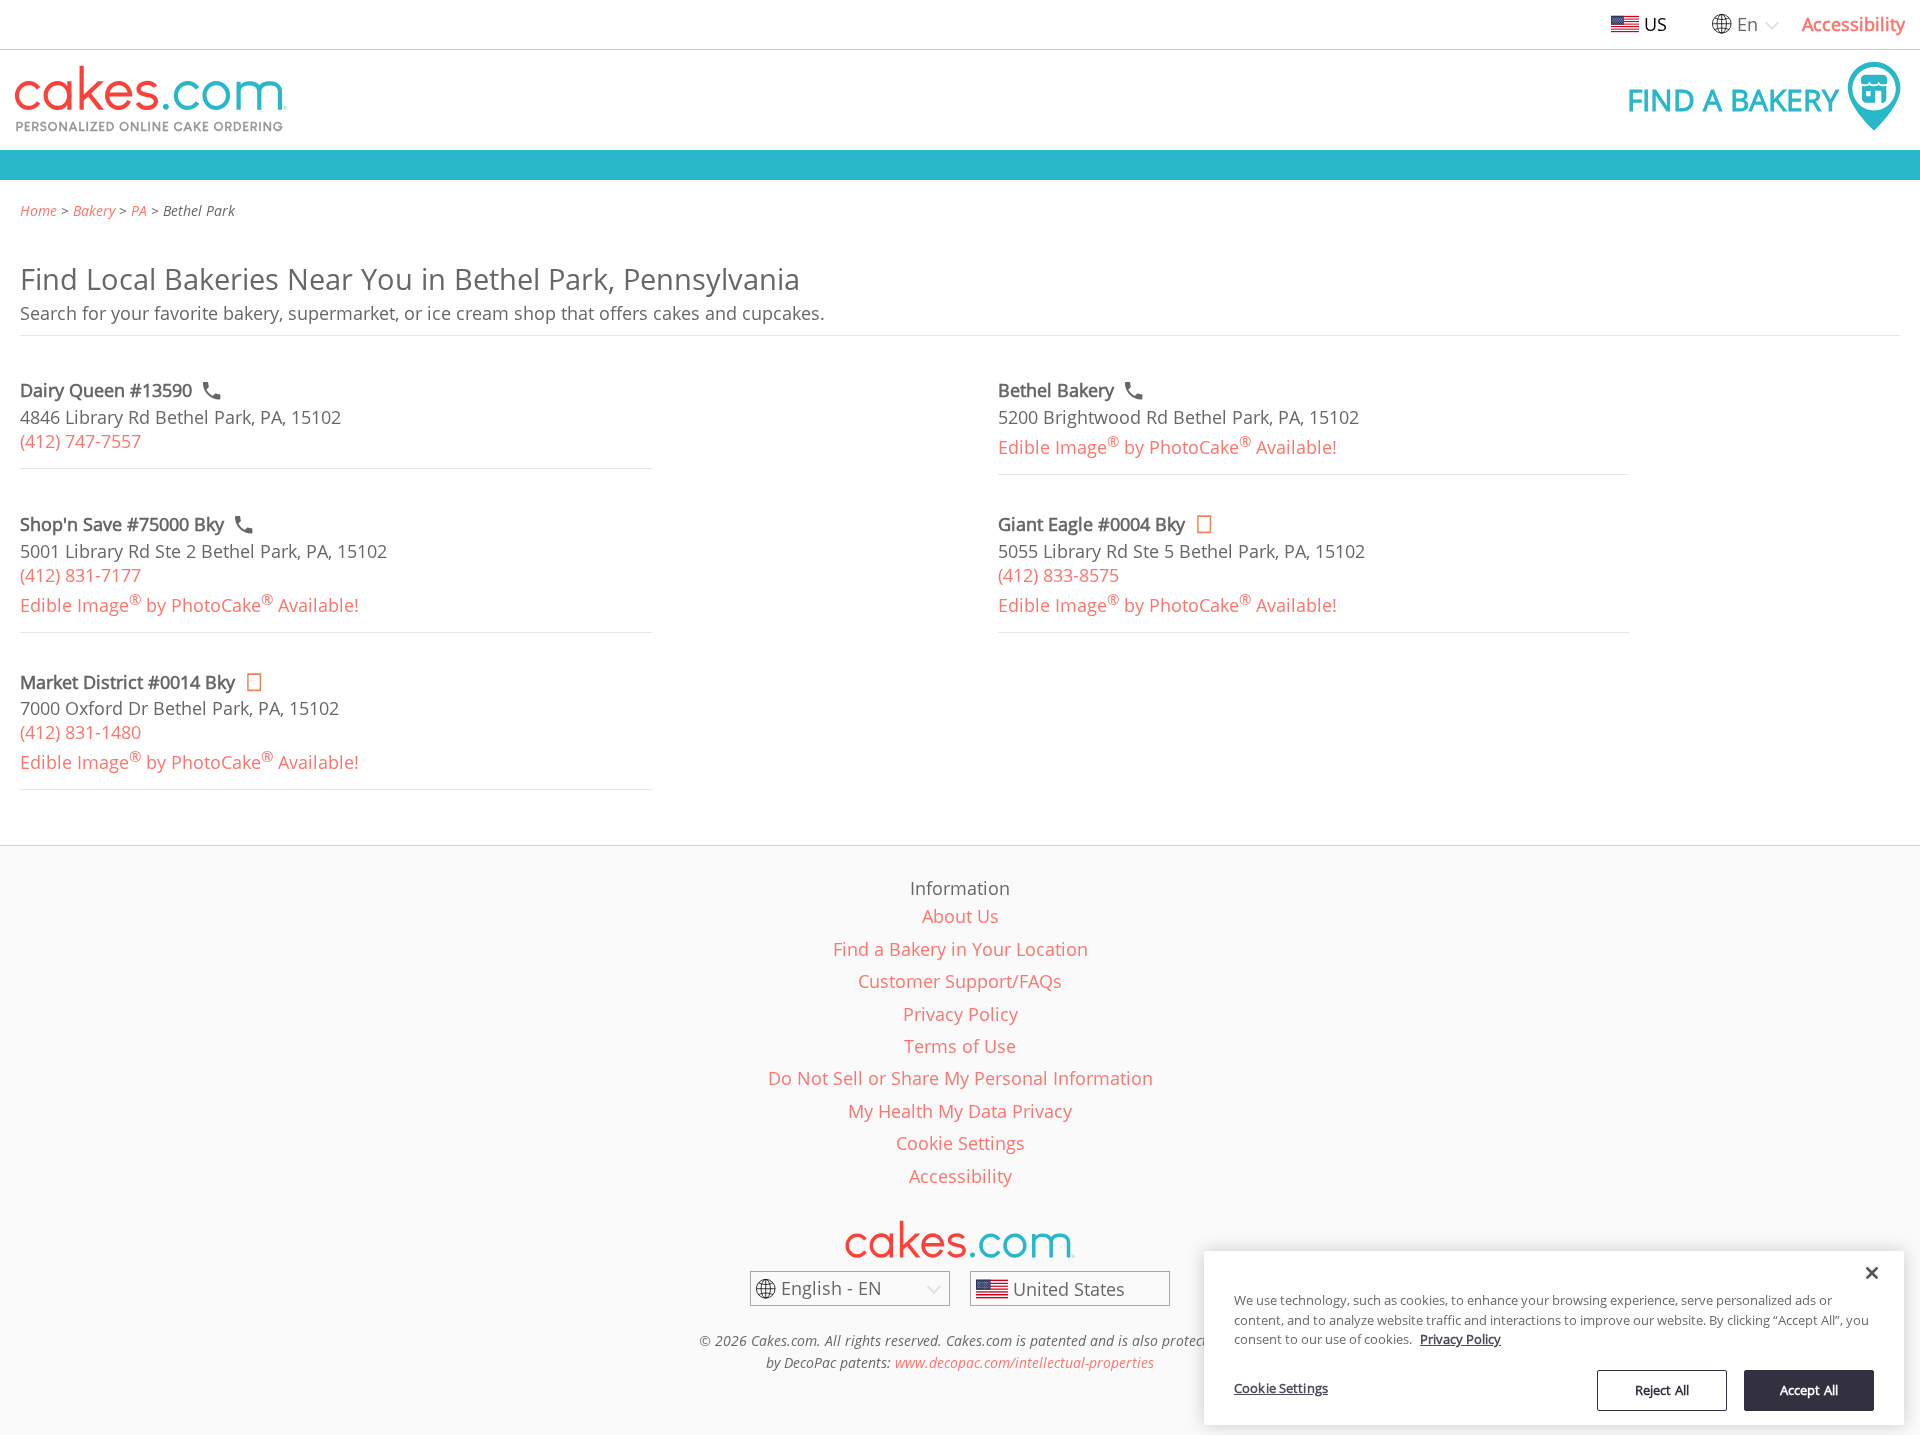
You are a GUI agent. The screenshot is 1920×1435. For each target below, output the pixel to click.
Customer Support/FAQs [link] (960, 981)
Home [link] (38, 210)
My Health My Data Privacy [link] (960, 1111)
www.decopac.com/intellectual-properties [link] (1024, 1362)
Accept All (1809, 1389)
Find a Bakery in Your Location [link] (960, 949)
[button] (151, 100)
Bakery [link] (94, 210)
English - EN (831, 1288)
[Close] (1872, 1273)
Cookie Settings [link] (960, 1143)
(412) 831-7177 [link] (80, 575)
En (1747, 24)
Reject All (1662, 1389)
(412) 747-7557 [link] (80, 441)
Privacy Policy (1460, 1339)
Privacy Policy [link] (960, 1014)
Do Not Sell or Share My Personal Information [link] (960, 1078)
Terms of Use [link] (960, 1046)
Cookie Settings (1281, 1388)
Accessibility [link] (1853, 24)
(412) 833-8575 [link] (1058, 575)
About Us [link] (960, 916)
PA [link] (139, 210)
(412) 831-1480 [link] (80, 732)
